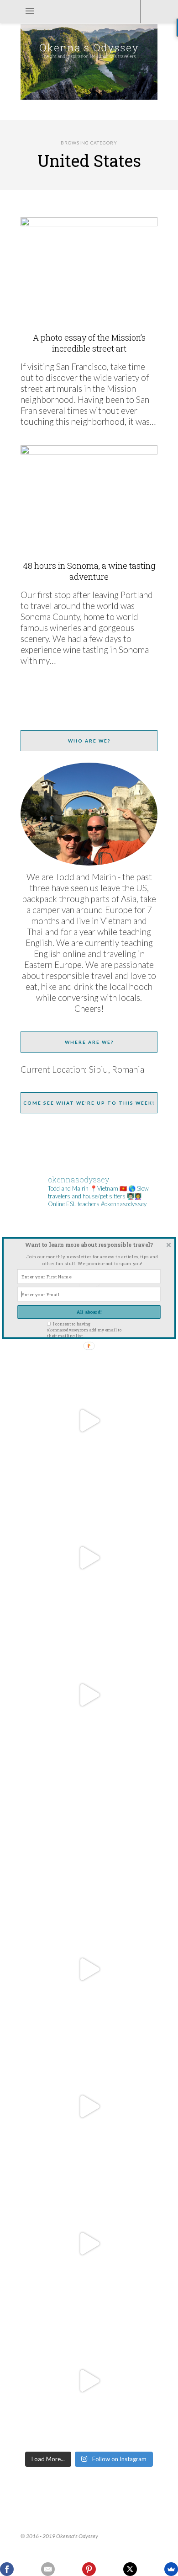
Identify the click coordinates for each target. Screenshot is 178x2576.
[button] (89, 1244)
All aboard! (89, 1312)
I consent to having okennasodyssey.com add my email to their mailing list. (84, 1330)
